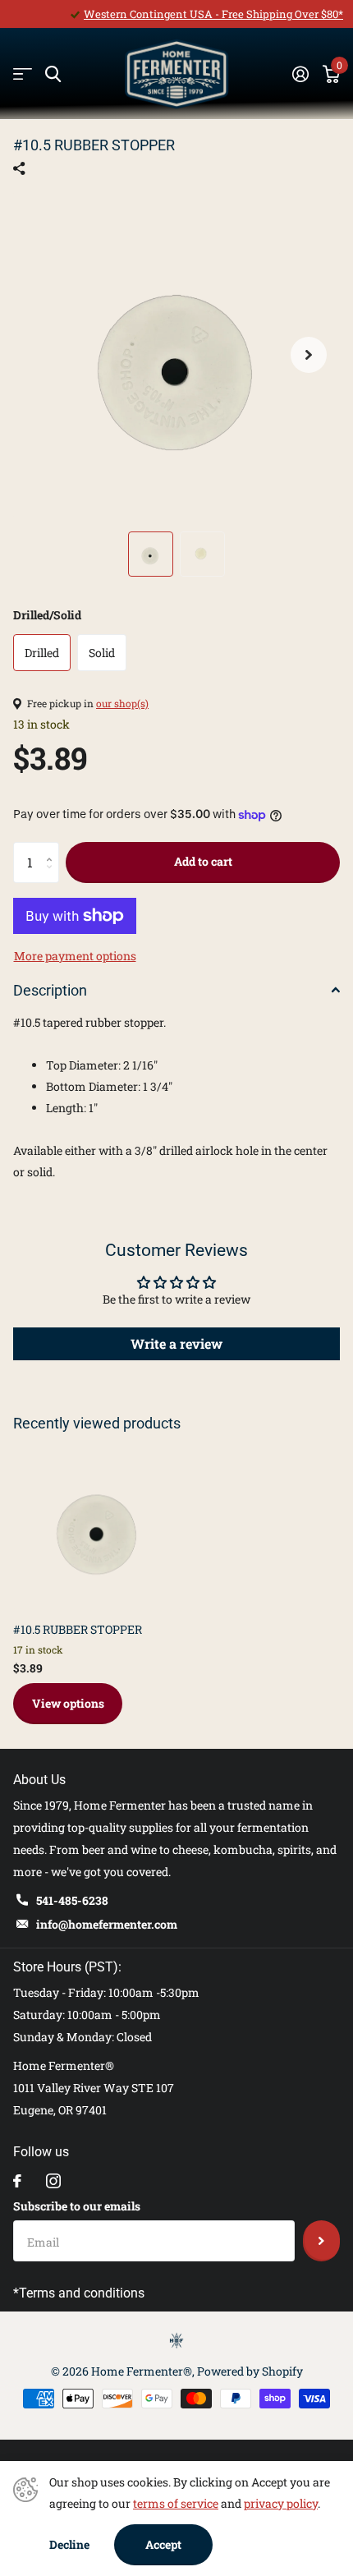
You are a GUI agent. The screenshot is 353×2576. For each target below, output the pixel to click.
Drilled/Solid (47, 615)
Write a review (176, 1343)
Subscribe (321, 2241)
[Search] (53, 74)
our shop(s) (122, 703)
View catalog (23, 74)
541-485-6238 (72, 1900)
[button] (309, 355)
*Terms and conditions (79, 2293)
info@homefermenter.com (107, 1924)
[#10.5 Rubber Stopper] (97, 1525)
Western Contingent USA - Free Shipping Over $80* (213, 14)
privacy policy (281, 2503)
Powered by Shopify (250, 2371)
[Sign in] (300, 74)
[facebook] (17, 2181)
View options (68, 1703)
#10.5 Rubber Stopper (78, 1629)
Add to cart (203, 861)
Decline (69, 2544)
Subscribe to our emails (77, 2206)
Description (50, 990)
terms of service (176, 2503)
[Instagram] (53, 2181)
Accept (163, 2544)
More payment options (75, 956)
